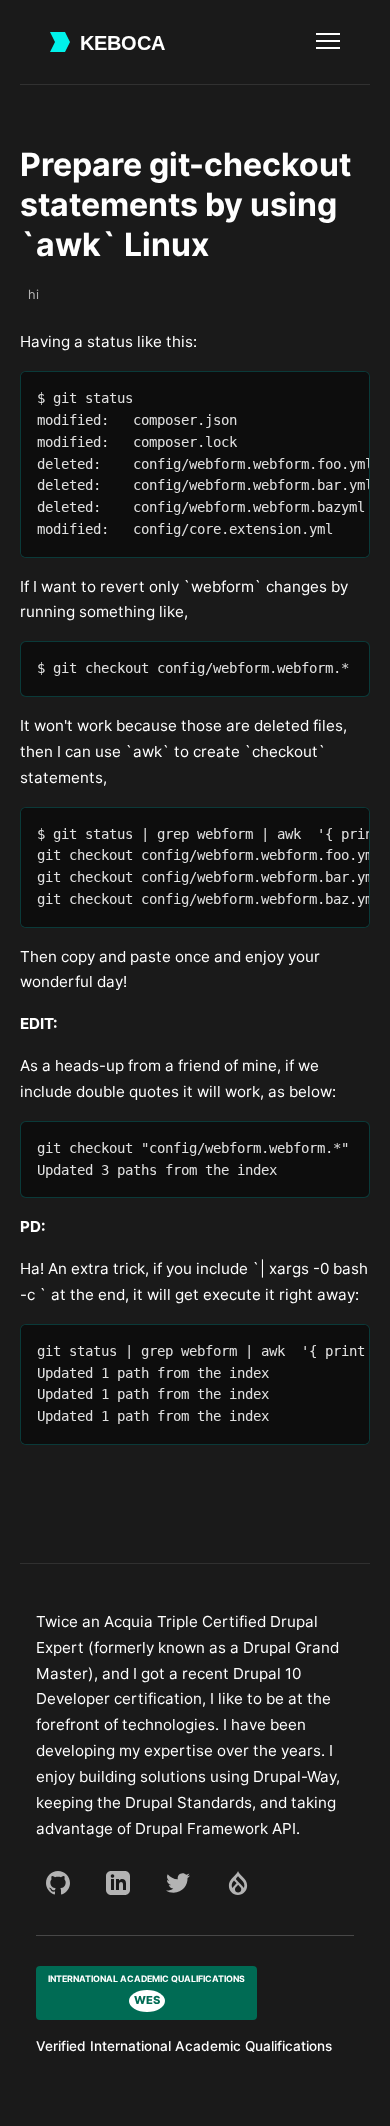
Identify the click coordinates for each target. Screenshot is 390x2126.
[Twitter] (178, 1883)
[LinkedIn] (118, 1883)
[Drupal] (238, 1883)
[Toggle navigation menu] (328, 42)
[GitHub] (58, 1883)
